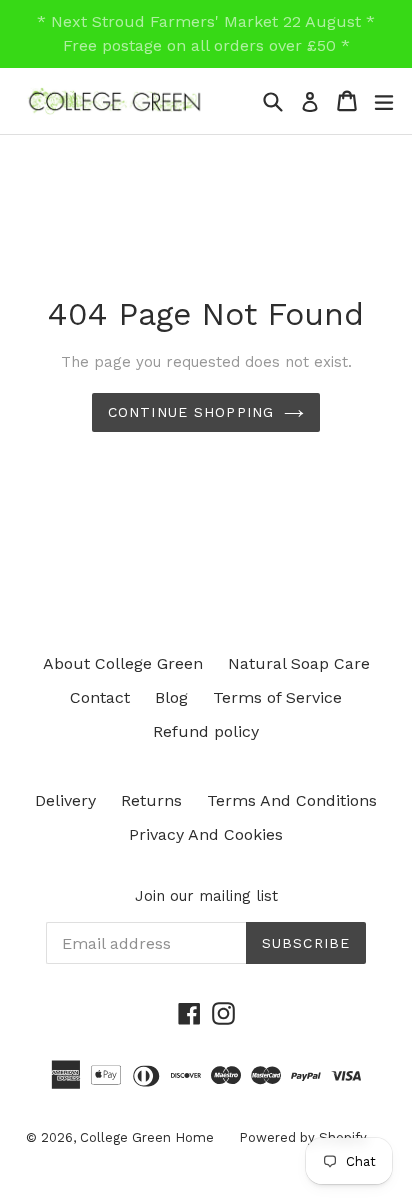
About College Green (123, 663)
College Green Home (147, 1137)
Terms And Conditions (292, 800)
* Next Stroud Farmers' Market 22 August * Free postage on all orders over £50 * (206, 33)
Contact (100, 697)
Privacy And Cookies (206, 834)
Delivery (65, 800)
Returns (151, 800)
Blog (171, 697)
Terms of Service (277, 697)
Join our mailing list (206, 896)
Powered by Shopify (303, 1137)
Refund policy (206, 731)
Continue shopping (191, 412)
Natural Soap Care (299, 663)
